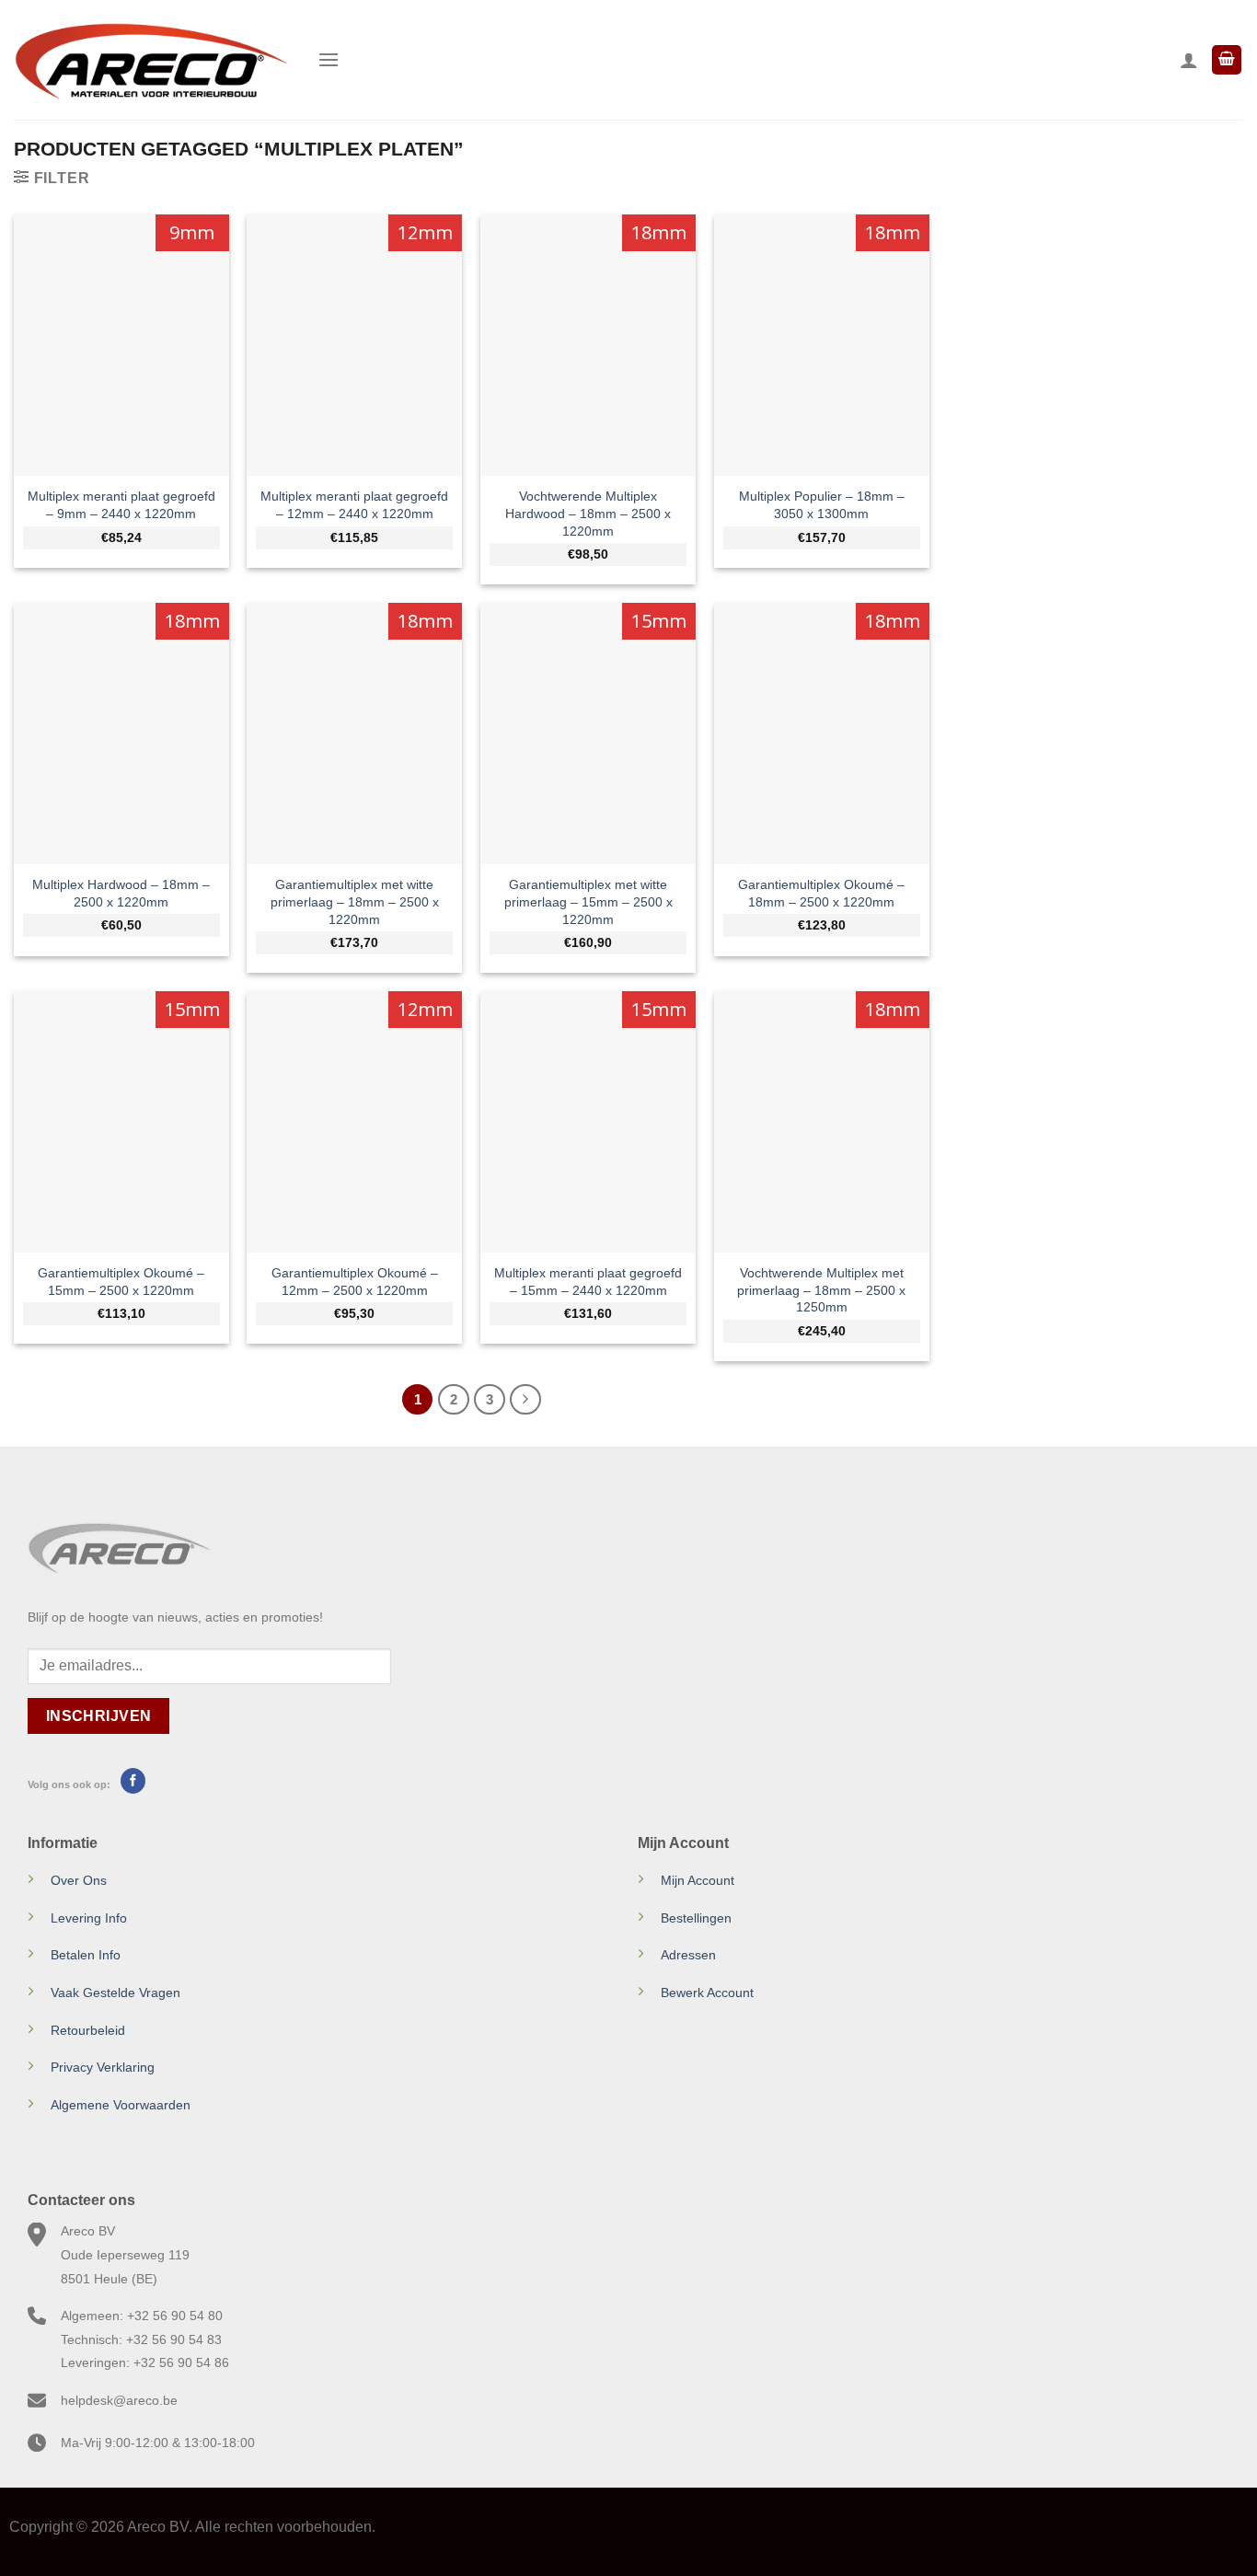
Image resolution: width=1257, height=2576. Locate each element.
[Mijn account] (1189, 60)
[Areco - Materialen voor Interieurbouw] (152, 60)
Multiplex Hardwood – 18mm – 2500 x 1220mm (121, 893)
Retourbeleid (88, 2030)
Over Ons (79, 1880)
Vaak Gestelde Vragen (115, 1993)
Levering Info (89, 1918)
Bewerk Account (707, 1993)
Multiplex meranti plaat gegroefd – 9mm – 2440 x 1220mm (121, 505)
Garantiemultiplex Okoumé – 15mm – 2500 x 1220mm (121, 1282)
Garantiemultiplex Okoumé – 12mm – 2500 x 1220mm (355, 1282)
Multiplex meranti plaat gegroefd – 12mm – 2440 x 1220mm (354, 505)
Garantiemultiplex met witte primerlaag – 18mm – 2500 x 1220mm (355, 901)
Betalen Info (86, 1955)
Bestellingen (696, 1918)
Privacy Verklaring (103, 2067)
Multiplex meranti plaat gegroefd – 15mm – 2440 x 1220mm (588, 1282)
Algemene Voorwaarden (121, 2105)
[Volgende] (525, 1400)
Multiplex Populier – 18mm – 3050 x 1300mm (822, 505)
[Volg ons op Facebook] (133, 1781)
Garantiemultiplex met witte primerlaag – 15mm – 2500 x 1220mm (588, 901)
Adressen (688, 1955)
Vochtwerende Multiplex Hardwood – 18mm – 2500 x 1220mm (588, 513)
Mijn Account (698, 1880)
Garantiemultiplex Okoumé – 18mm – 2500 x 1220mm (821, 893)
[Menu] (329, 59)
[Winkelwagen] (1227, 60)
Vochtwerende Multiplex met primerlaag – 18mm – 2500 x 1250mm (821, 1290)
